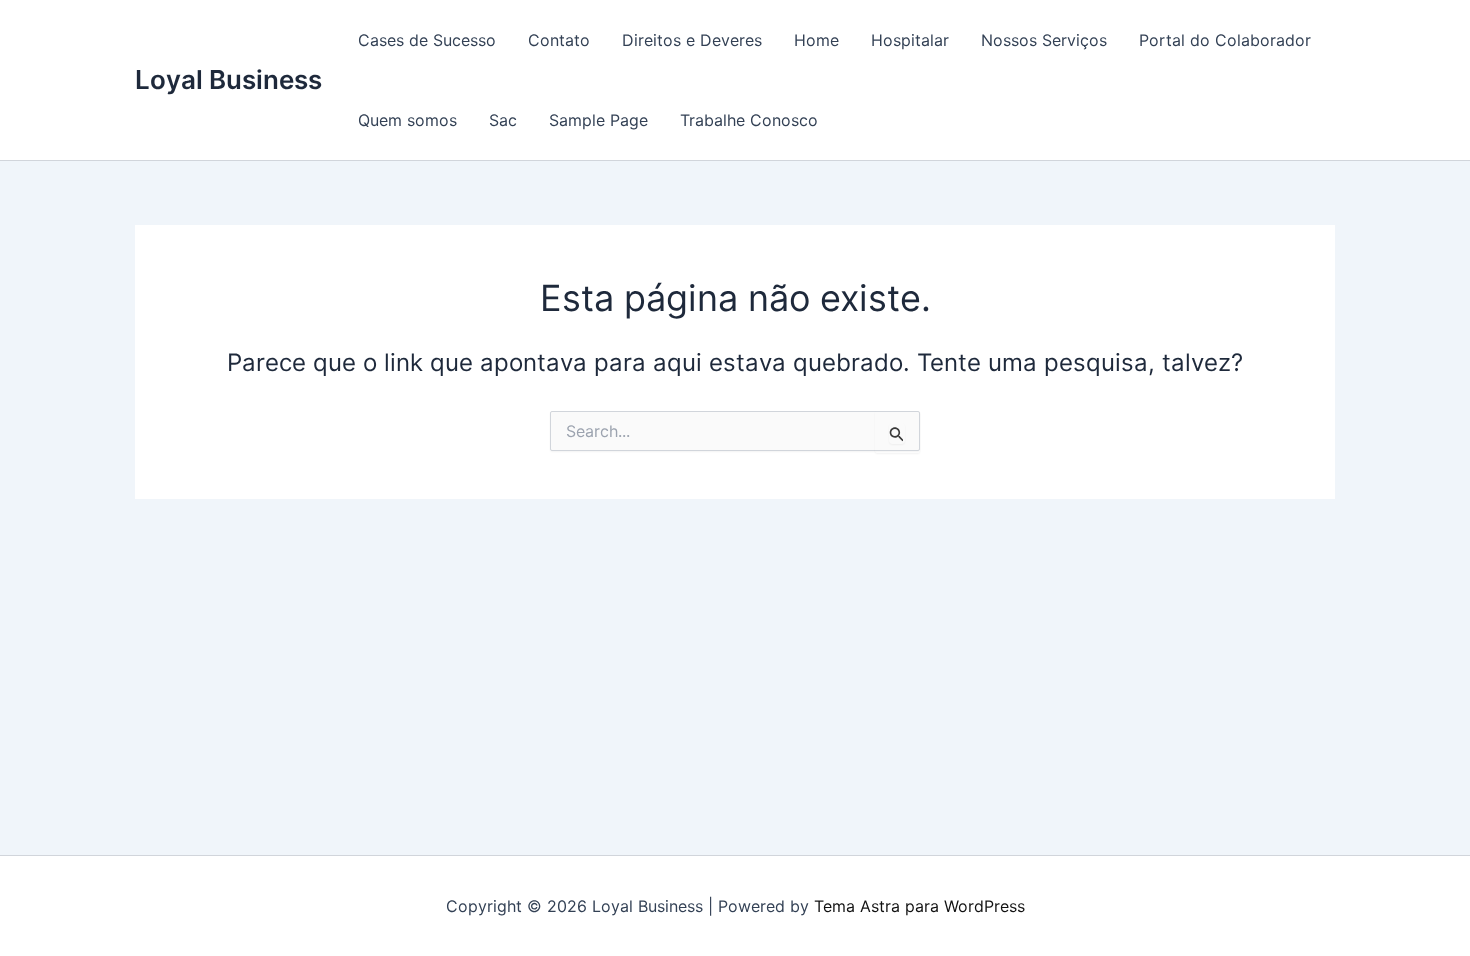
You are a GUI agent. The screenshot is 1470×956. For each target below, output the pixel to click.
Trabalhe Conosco (749, 120)
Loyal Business (228, 79)
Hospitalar (910, 40)
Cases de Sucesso (427, 40)
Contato (559, 40)
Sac (503, 120)
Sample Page (598, 120)
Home (816, 40)
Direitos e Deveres (692, 40)
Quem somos (407, 120)
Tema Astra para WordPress (919, 906)
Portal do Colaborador (1225, 40)
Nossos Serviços (1044, 40)
